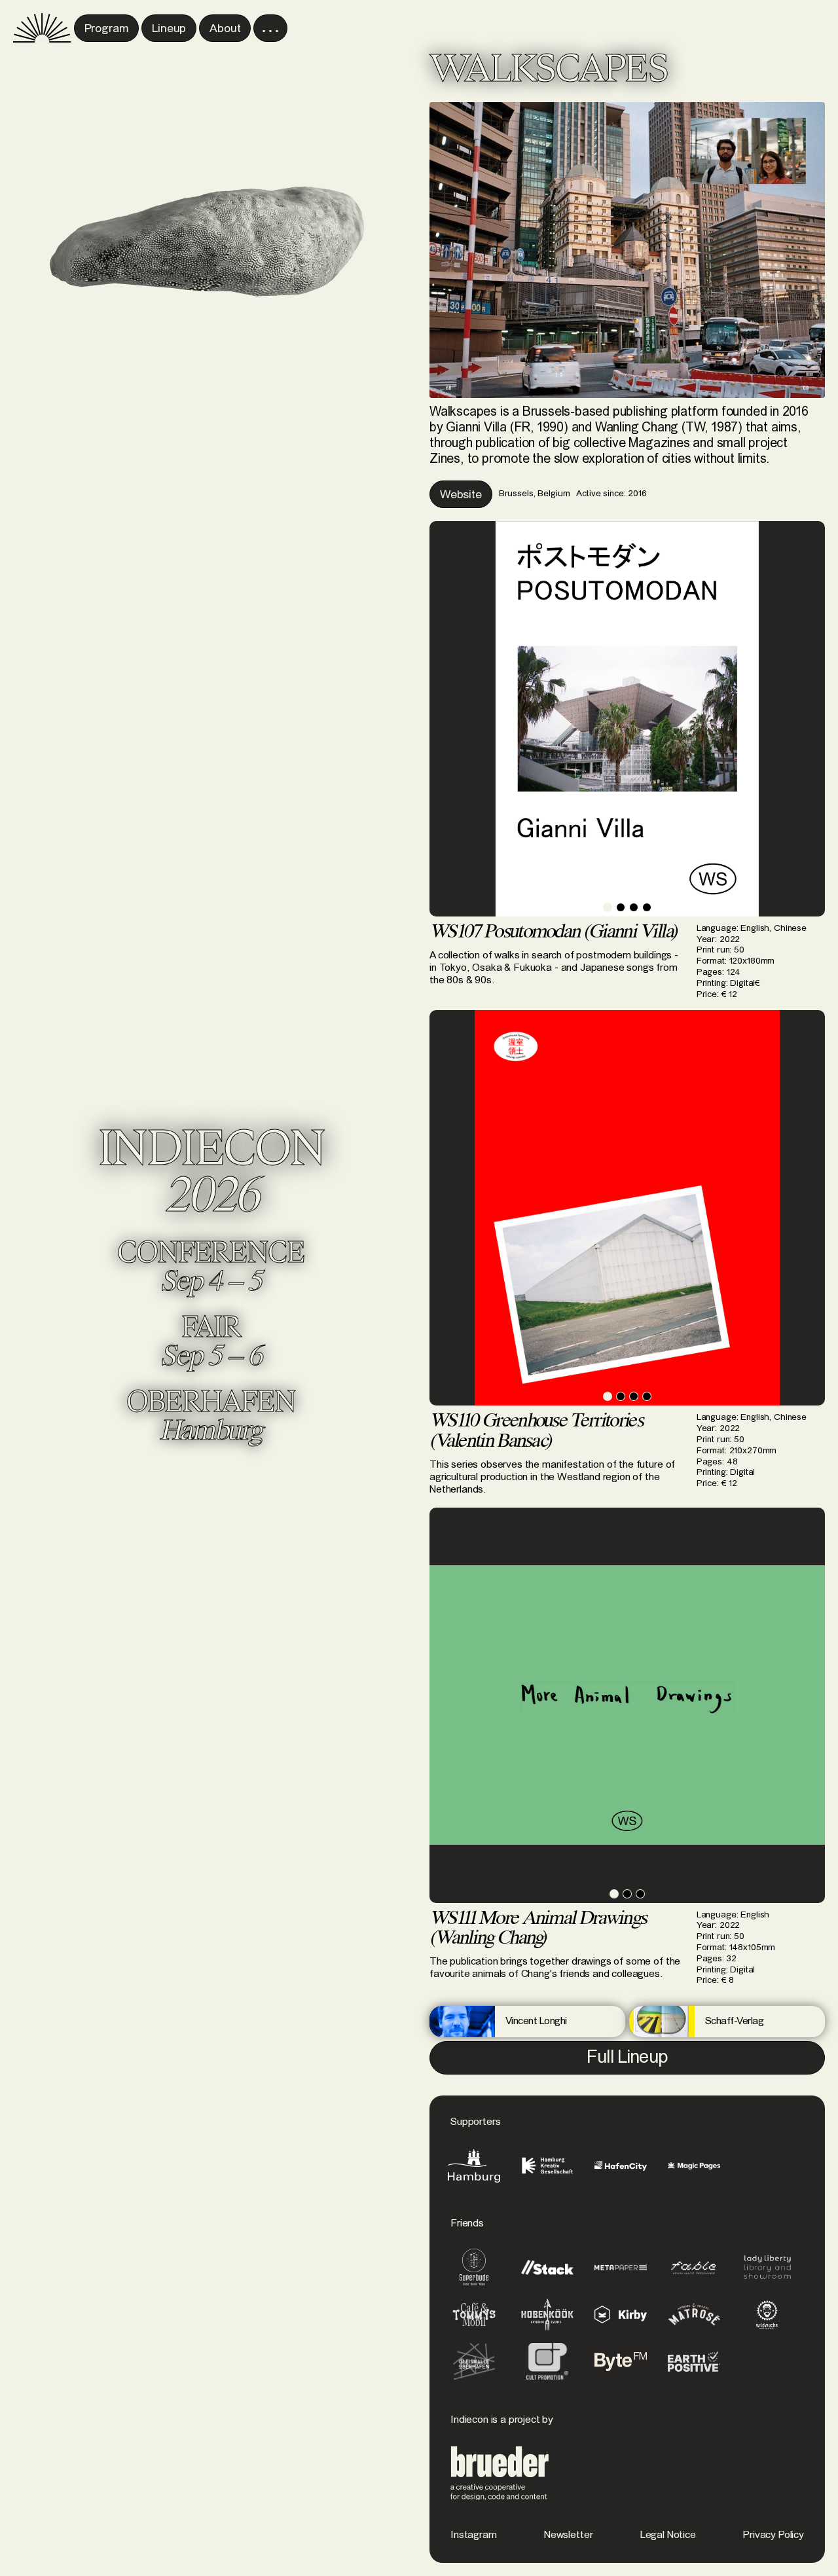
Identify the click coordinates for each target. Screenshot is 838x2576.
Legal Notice (668, 2535)
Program (107, 29)
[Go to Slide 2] (621, 907)
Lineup (169, 29)
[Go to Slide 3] (634, 907)
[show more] (270, 28)
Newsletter (568, 2535)
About (225, 29)
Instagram (474, 2535)
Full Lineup (627, 2058)
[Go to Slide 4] (647, 907)
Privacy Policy (774, 2535)
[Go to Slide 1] (608, 907)
